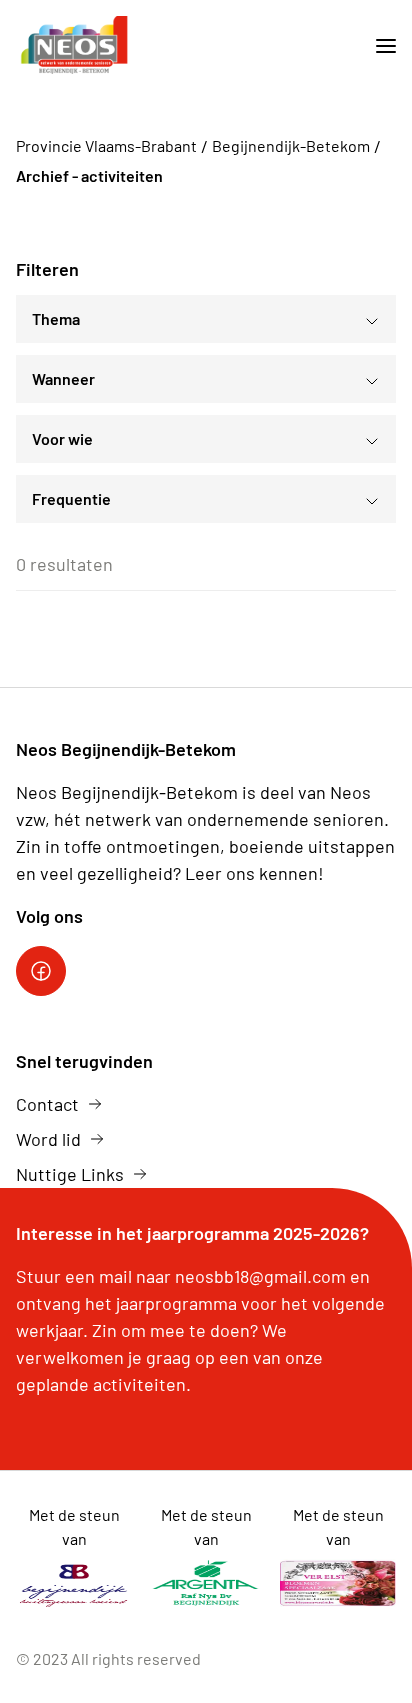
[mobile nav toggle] (378, 46)
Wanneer (63, 378)
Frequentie (71, 498)
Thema (56, 318)
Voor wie (62, 438)
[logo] (74, 46)
